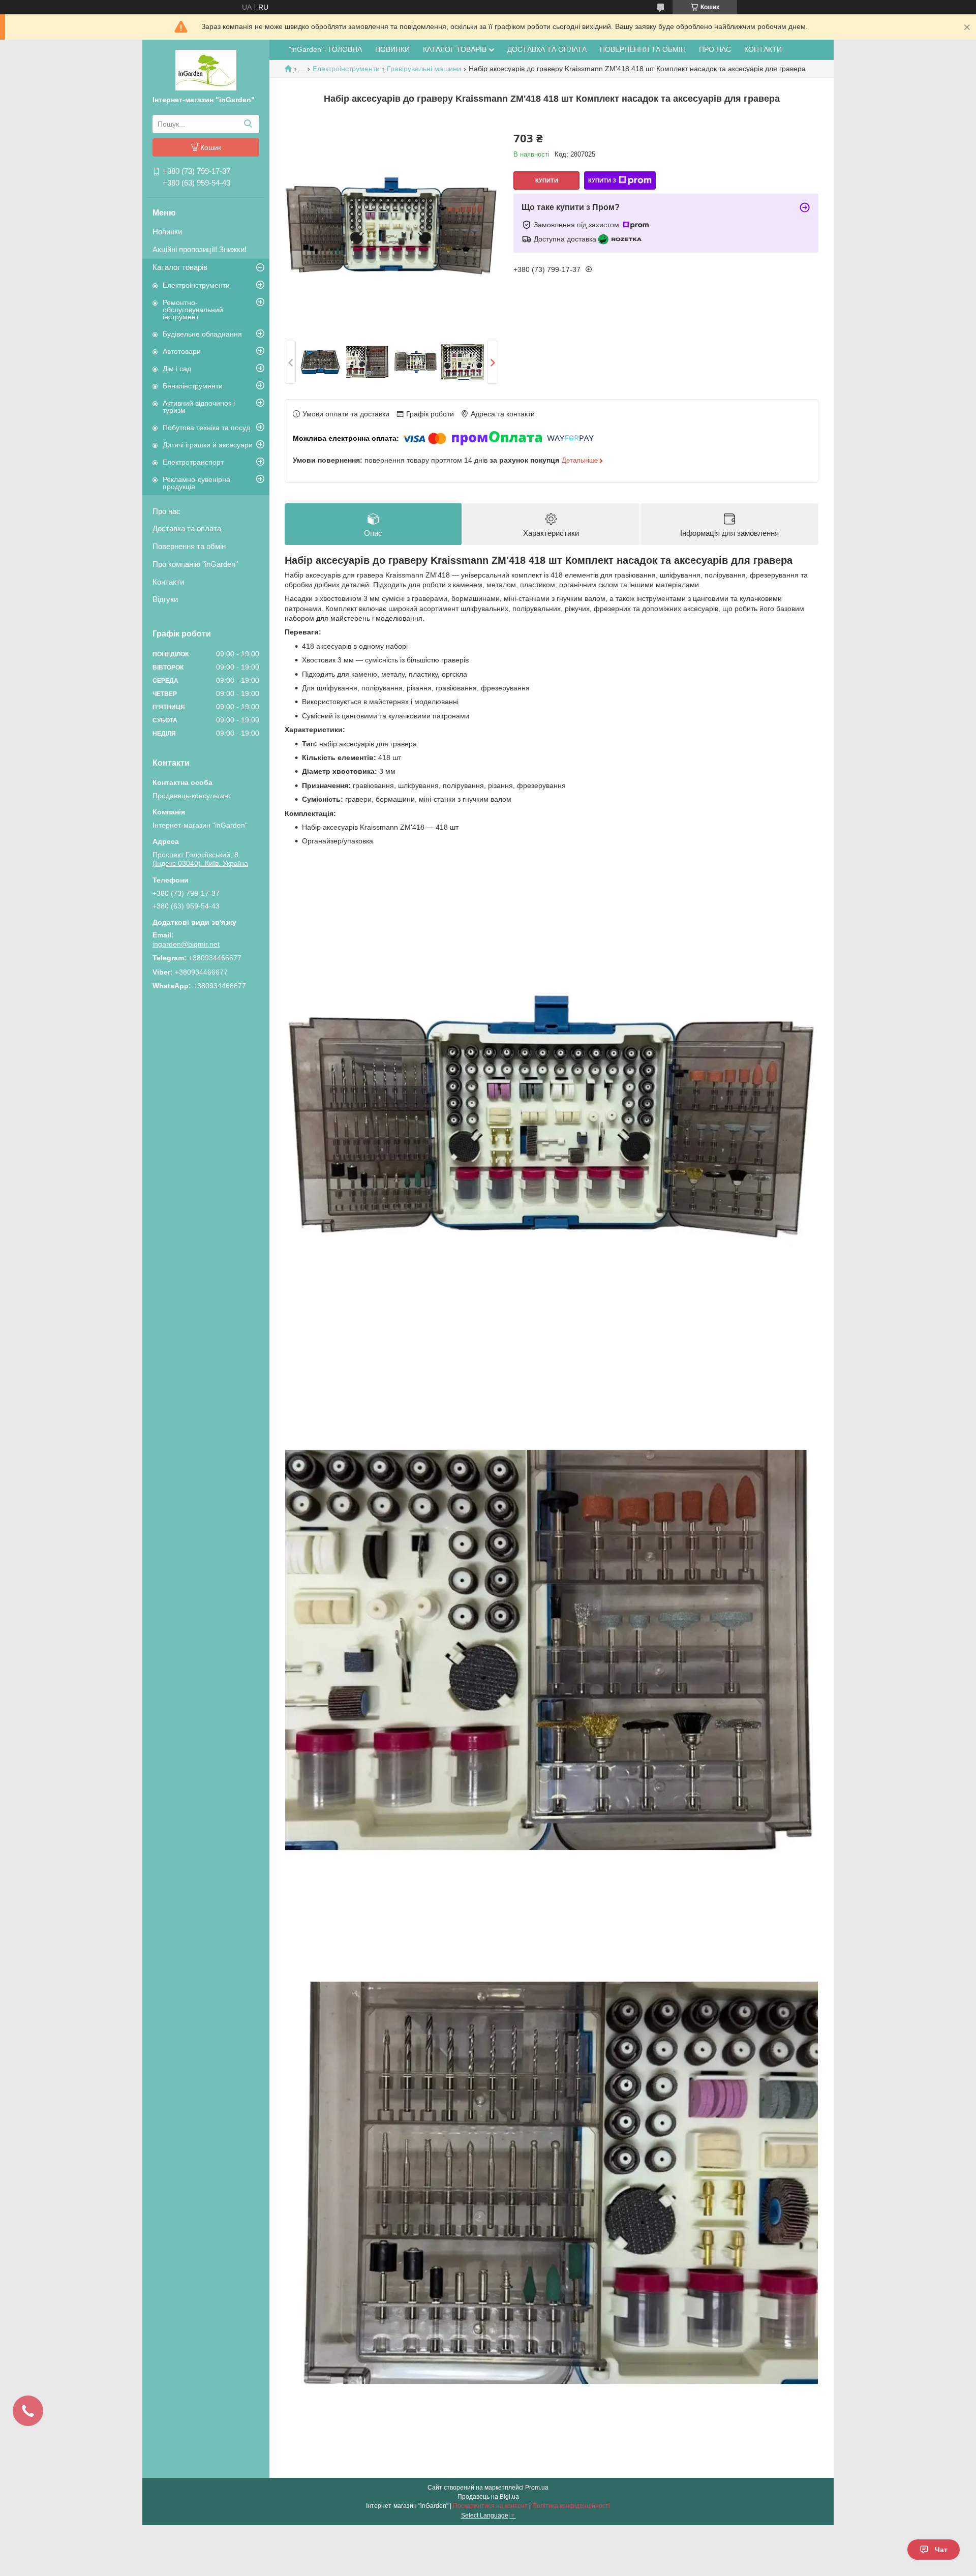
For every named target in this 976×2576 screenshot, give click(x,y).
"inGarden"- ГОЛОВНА (325, 49)
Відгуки (165, 599)
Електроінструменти (196, 285)
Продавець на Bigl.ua (488, 2497)
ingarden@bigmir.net (186, 944)
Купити (547, 180)
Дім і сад (177, 369)
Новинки (167, 232)
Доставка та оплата (187, 528)
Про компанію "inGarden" (195, 564)
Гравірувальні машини (424, 69)
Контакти (168, 582)
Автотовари (182, 351)
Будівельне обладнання (202, 334)
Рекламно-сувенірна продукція (196, 483)
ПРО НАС (715, 49)
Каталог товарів (180, 267)
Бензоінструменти (193, 386)
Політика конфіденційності (571, 2506)
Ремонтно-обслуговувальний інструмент (193, 310)
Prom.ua (537, 2488)
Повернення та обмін (189, 546)
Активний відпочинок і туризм (199, 407)
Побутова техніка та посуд (206, 428)
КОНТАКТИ (763, 49)
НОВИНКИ (392, 49)
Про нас (166, 511)
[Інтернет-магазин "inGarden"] (206, 70)
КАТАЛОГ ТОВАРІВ (455, 49)
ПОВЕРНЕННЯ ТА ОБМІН (643, 49)
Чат (941, 2550)
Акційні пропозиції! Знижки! (200, 249)
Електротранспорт (193, 462)
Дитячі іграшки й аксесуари (208, 445)
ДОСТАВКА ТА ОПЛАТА (547, 49)
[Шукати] (248, 124)
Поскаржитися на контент (490, 2506)
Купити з (602, 180)
